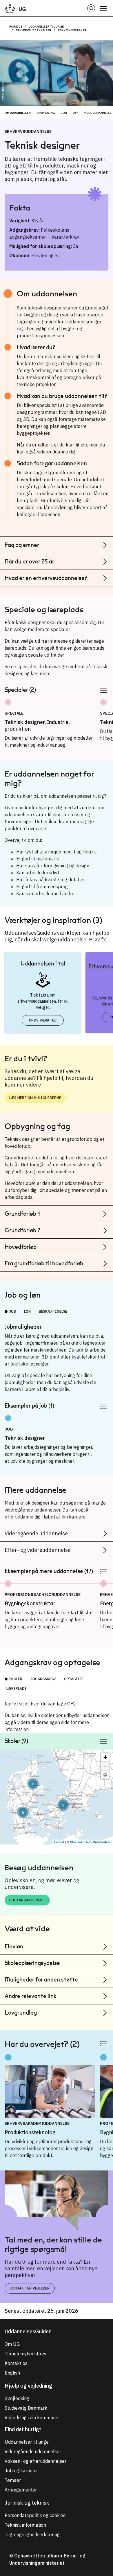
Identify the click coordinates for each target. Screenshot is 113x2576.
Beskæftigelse (53, 1311)
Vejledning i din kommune (31, 2418)
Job (64, 113)
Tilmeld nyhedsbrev (25, 2354)
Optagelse (74, 1679)
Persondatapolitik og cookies (35, 2515)
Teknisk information (25, 2525)
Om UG (12, 2344)
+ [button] (105, 1757)
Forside (16, 27)
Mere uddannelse (98, 113)
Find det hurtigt (23, 2429)
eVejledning (17, 2398)
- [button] (105, 1766)
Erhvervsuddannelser (33, 30)
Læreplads (16, 1688)
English (12, 2373)
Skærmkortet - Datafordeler (91, 1842)
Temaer (13, 2480)
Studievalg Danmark (26, 2408)
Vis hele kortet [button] (105, 1775)
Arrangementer (21, 2490)
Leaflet (59, 1842)
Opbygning (46, 113)
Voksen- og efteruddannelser (35, 2461)
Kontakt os (16, 2363)
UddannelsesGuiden (28, 2331)
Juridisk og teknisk (27, 2503)
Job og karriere (21, 2471)
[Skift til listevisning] (103, 690)
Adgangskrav (43, 1679)
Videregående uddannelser (33, 2451)
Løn (76, 113)
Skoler (16, 1679)
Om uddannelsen (18, 113)
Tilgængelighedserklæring (32, 2534)
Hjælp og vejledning (28, 2386)
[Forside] (15, 8)
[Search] (91, 8)
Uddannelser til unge (46, 27)
